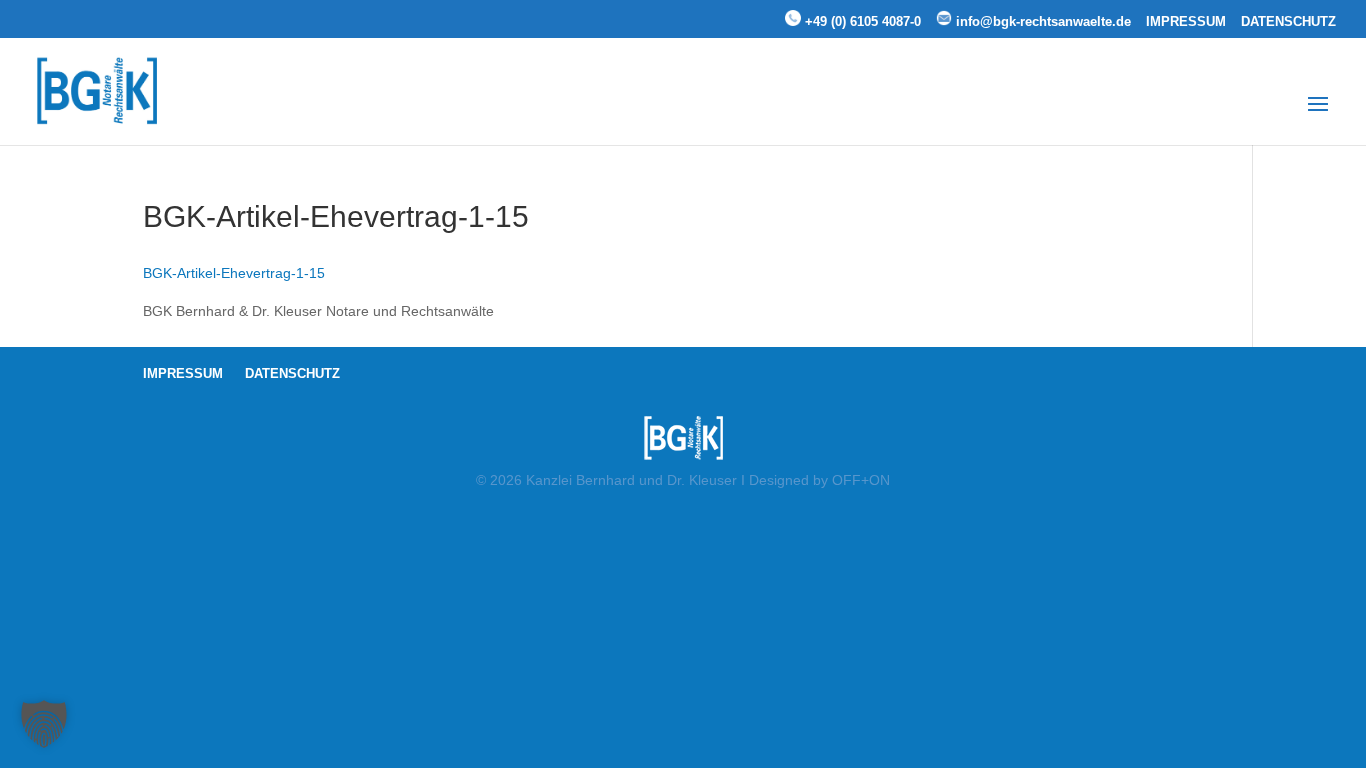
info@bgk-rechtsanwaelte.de (1041, 21)
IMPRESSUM (1186, 22)
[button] (44, 724)
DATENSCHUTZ (1288, 22)
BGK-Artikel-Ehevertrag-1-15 (234, 273)
